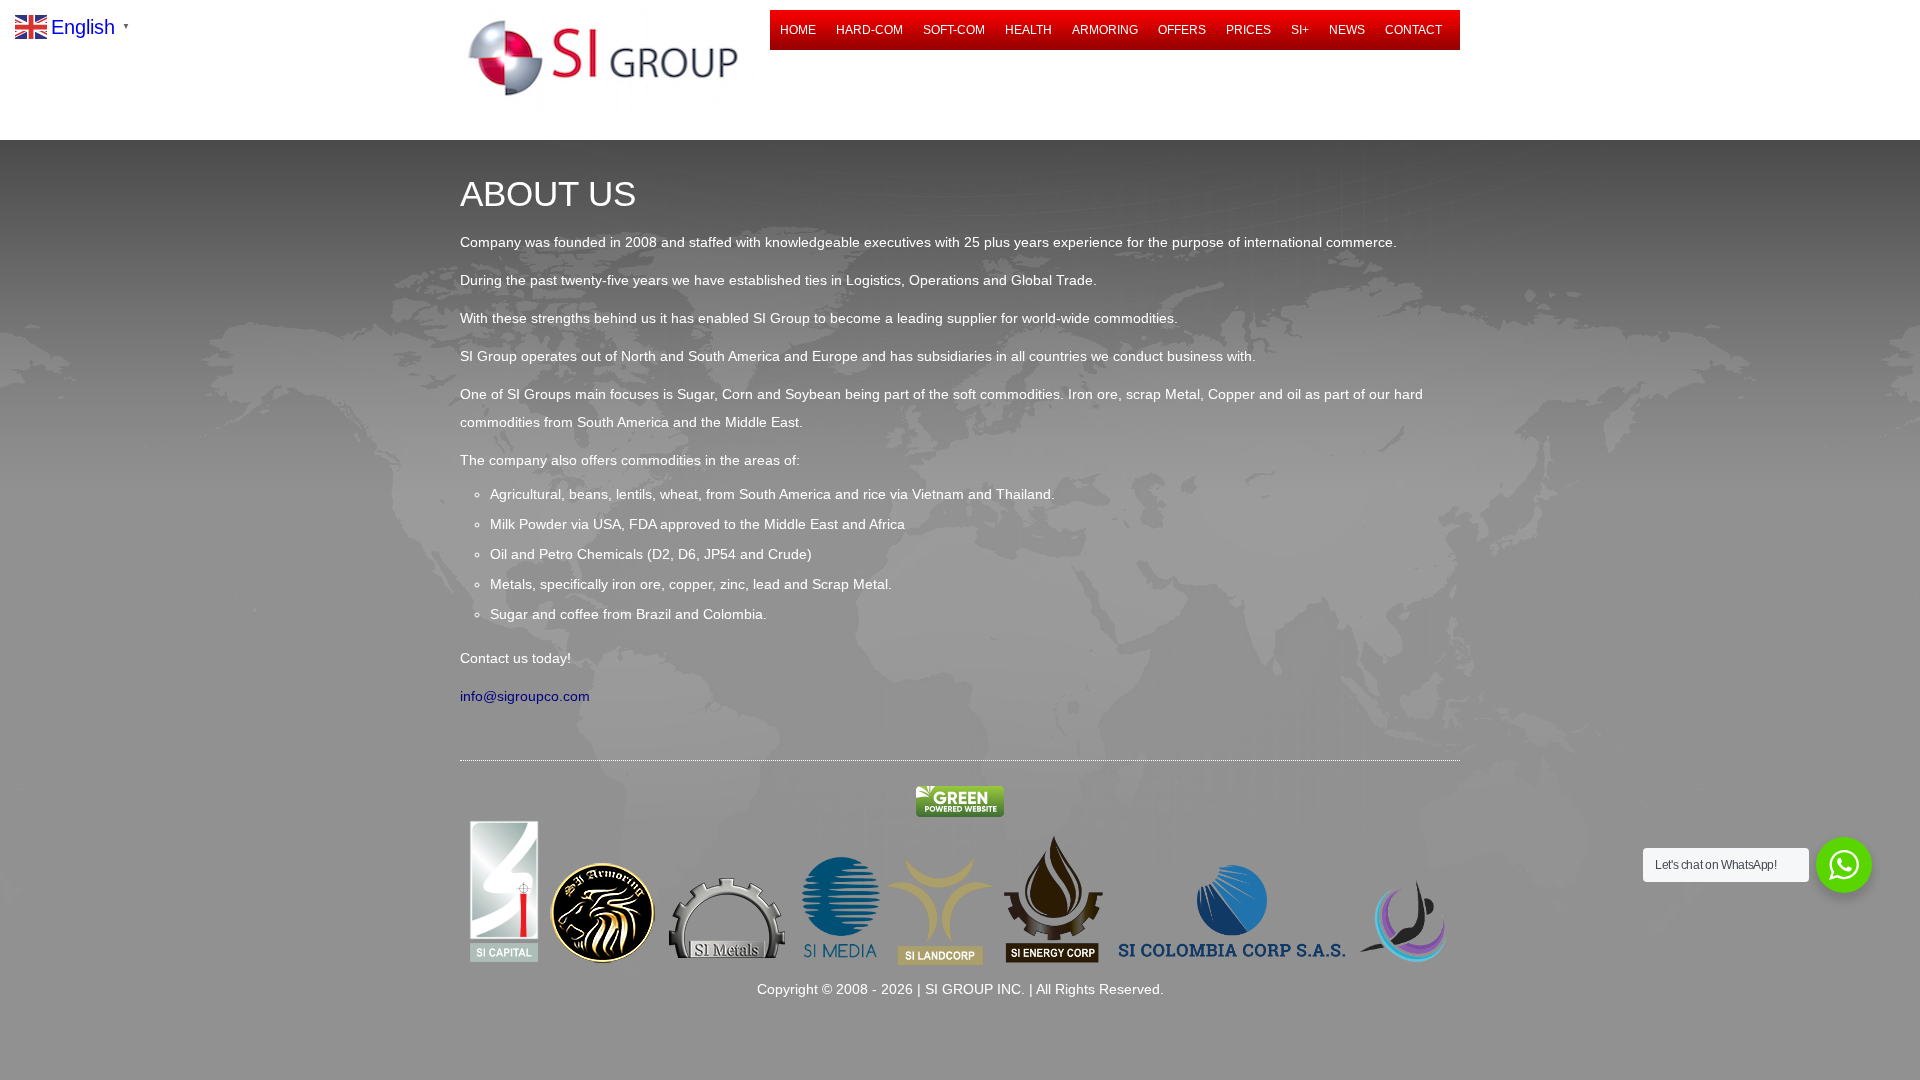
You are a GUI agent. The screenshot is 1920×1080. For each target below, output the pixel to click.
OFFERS (1182, 30)
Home (798, 30)
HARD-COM (869, 30)
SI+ (1300, 30)
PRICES (1248, 30)
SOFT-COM (954, 30)
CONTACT (1413, 30)
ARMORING (1105, 30)
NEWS (1347, 30)
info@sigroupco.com (525, 696)
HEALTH (1028, 30)
